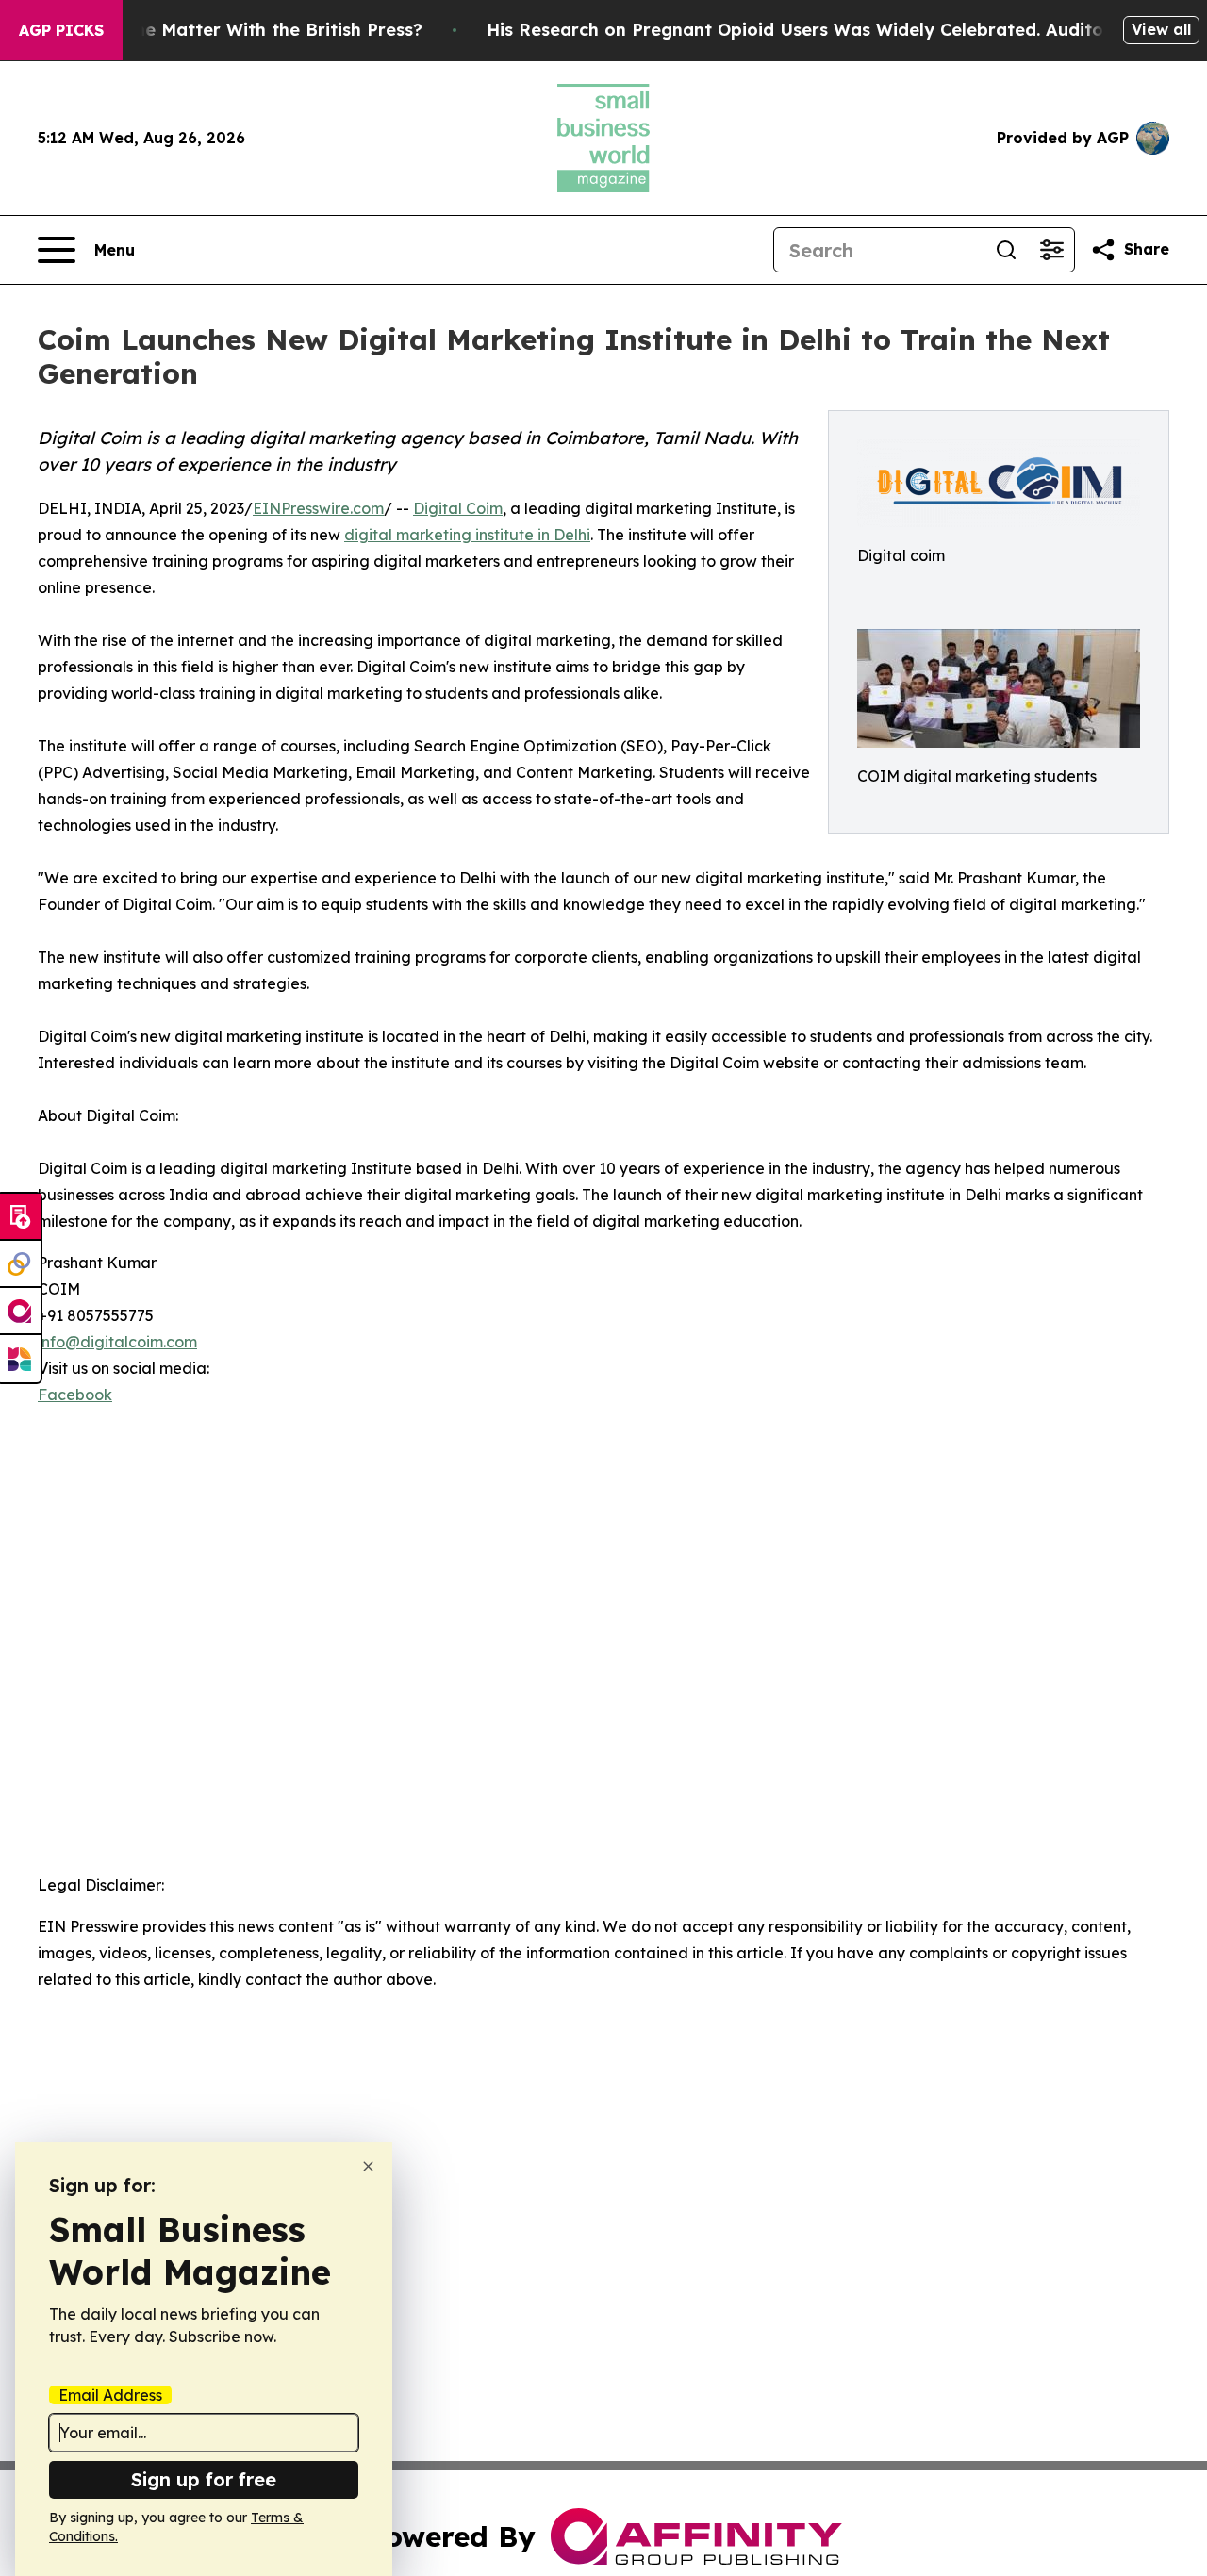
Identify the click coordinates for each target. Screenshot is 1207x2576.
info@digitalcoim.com (117, 1342)
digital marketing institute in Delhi (467, 535)
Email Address (110, 2395)
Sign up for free (204, 2479)
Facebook (75, 1395)
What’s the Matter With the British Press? (242, 30)
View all (1161, 29)
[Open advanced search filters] (1051, 250)
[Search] (1006, 250)
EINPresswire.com (318, 508)
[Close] (368, 2166)
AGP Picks (61, 30)
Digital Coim (458, 508)
